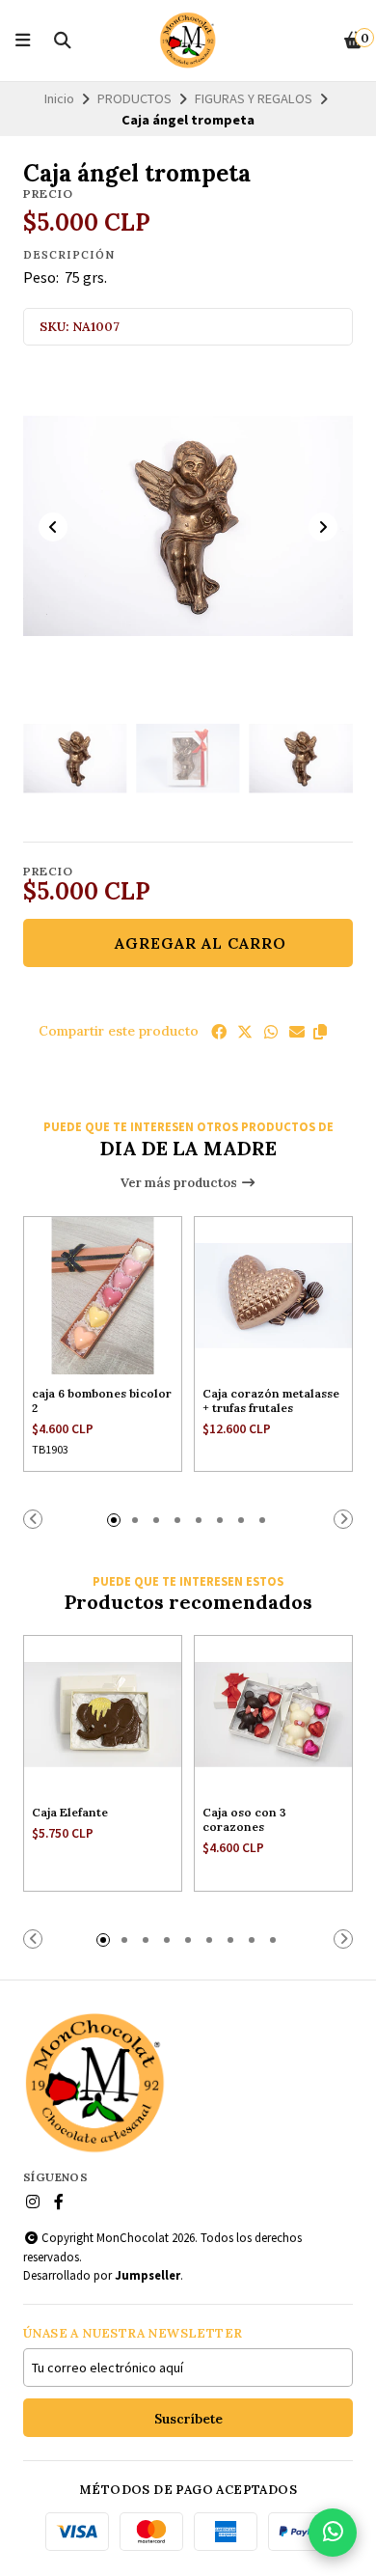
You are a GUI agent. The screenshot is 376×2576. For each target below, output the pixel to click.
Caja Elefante (70, 1812)
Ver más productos (180, 1183)
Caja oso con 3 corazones (244, 1819)
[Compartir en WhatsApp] (271, 1032)
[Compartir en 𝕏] (245, 1032)
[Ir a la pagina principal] (188, 41)
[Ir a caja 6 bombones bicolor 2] (103, 1296)
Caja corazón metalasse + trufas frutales (271, 1400)
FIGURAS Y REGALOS (254, 98)
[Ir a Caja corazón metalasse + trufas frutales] (273, 1296)
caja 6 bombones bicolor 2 (102, 1400)
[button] (320, 1032)
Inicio (59, 98)
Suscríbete (188, 2419)
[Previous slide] (53, 527)
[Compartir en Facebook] (219, 1032)
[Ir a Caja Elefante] (103, 1715)
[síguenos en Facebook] (59, 2202)
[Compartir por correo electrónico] (297, 1032)
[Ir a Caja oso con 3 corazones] (273, 1715)
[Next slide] (323, 527)
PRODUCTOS (134, 98)
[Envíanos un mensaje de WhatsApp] (333, 2533)
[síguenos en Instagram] (33, 2202)
